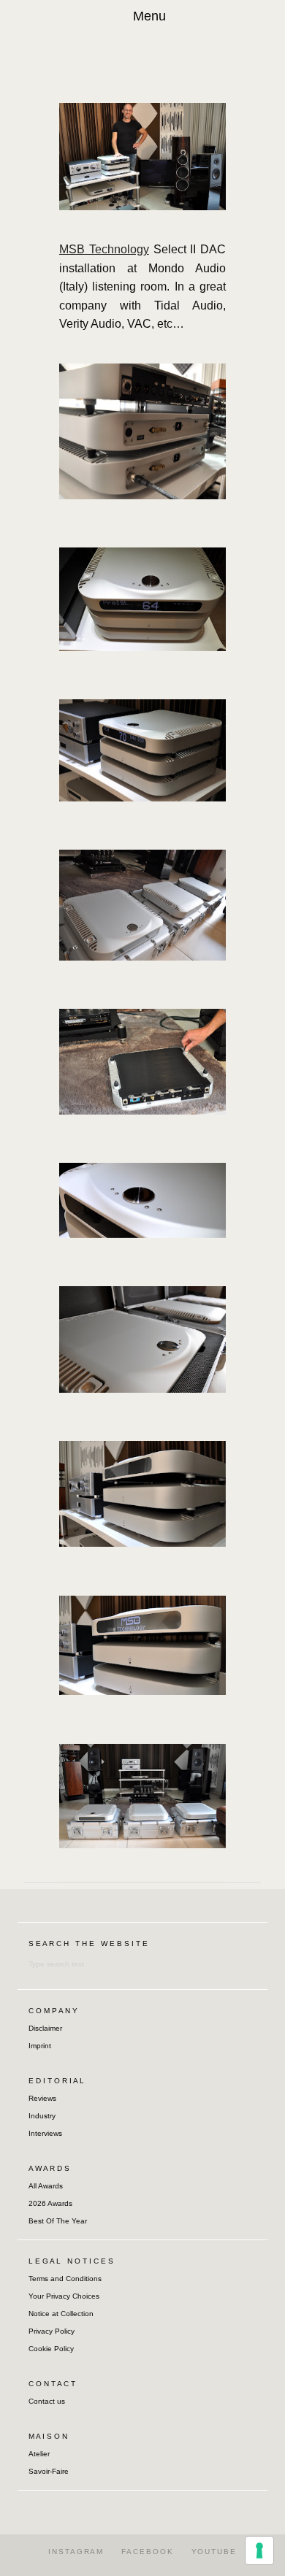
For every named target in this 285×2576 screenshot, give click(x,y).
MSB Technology (104, 249)
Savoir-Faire (49, 2471)
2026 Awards (50, 2203)
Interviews (45, 2133)
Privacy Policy (52, 2331)
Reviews (42, 2098)
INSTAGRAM (76, 2552)
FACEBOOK (147, 2552)
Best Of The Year (58, 2221)
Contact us (47, 2401)
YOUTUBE (214, 2552)
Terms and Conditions (65, 2279)
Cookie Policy (51, 2349)
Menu (149, 16)
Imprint (40, 2046)
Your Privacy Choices (64, 2296)
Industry (42, 2116)
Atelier (39, 2454)
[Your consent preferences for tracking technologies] (259, 2550)
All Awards (46, 2186)
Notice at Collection (61, 2314)
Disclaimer (45, 2028)
